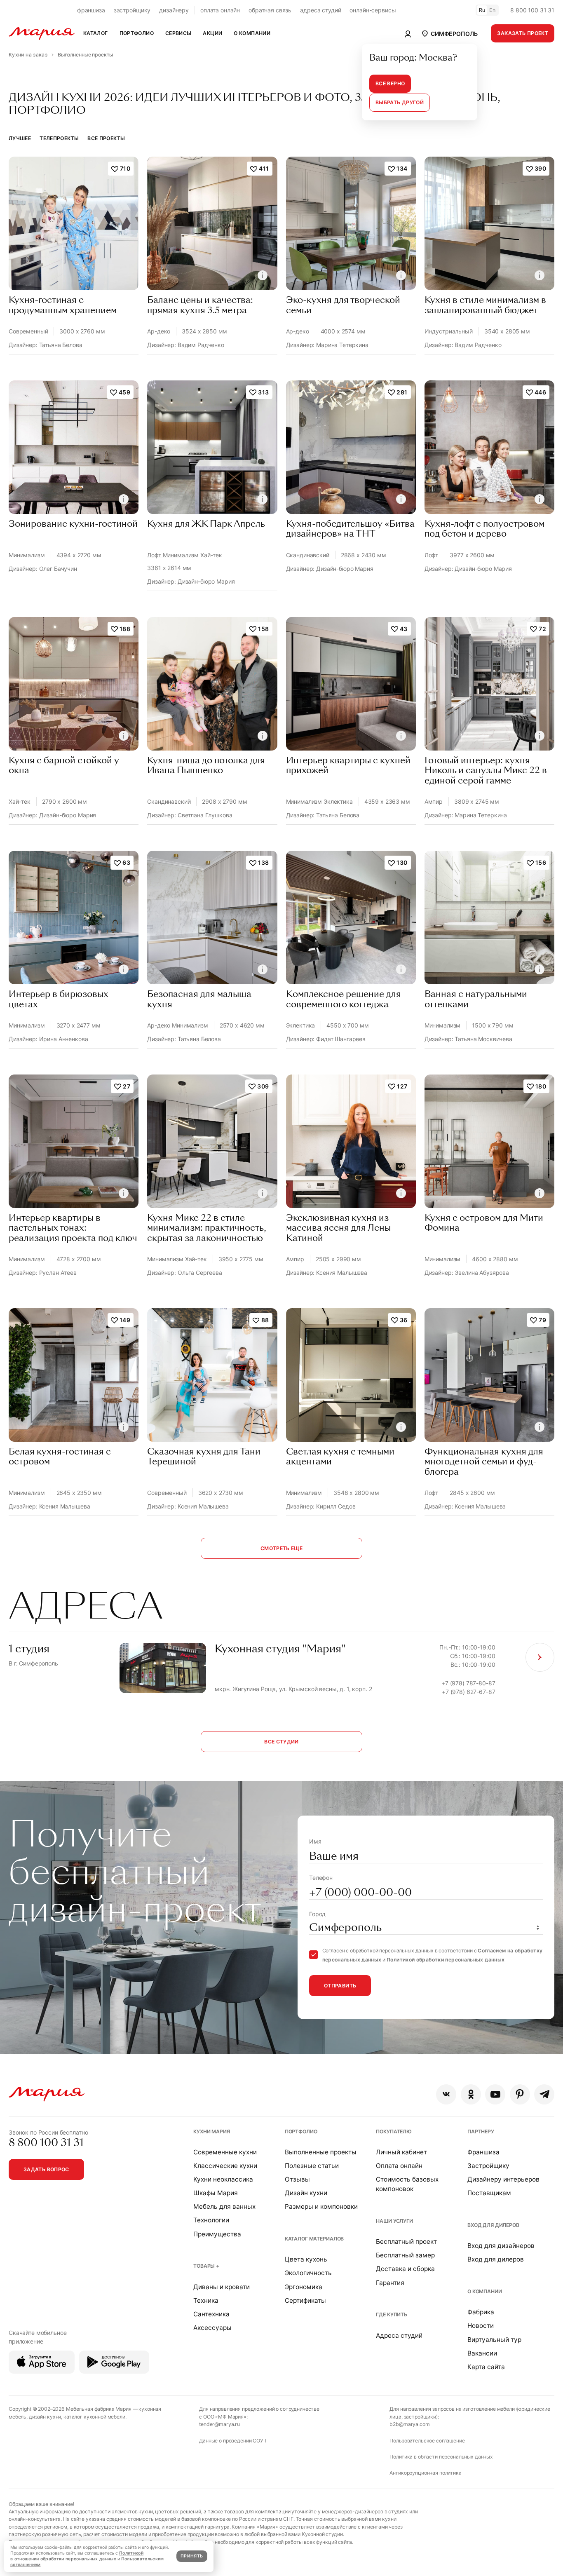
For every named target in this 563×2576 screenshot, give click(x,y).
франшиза (91, 10)
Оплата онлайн (399, 2166)
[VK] (446, 2094)
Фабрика (481, 2312)
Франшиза (483, 2152)
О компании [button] (252, 33)
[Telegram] (544, 2094)
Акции (212, 33)
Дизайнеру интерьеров (503, 2179)
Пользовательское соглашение (427, 2441)
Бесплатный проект (406, 2242)
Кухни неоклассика (223, 2179)
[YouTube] (495, 2094)
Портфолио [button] (137, 33)
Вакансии (482, 2353)
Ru (482, 10)
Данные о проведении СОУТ (233, 2441)
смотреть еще (281, 1548)
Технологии (211, 2220)
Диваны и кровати (222, 2287)
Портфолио (301, 2131)
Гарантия (390, 2283)
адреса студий (320, 10)
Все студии (281, 1742)
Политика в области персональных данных (441, 2457)
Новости (481, 2326)
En (493, 10)
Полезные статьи (312, 2166)
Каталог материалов (314, 2239)
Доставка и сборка (405, 2269)
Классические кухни (225, 2166)
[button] (449, 33)
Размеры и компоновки (321, 2206)
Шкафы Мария (216, 2193)
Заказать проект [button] (523, 33)
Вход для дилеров (493, 2225)
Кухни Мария (211, 2131)
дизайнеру (174, 10)
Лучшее (20, 138)
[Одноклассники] (471, 2094)
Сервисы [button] (178, 33)
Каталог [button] (96, 33)
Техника (206, 2300)
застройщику (132, 10)
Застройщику (488, 2166)
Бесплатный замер (405, 2255)
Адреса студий (399, 2336)
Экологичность (308, 2273)
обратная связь (270, 10)
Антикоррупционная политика (425, 2473)
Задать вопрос (46, 2169)
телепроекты (59, 138)
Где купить (392, 2314)
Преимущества (217, 2234)
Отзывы (297, 2179)
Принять (192, 2556)
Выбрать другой (400, 102)
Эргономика (304, 2287)
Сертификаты (305, 2300)
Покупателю (394, 2131)
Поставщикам (489, 2193)
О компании (485, 2291)
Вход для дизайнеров (501, 2246)
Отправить (340, 1986)
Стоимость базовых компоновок (407, 2184)
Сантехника (211, 2314)
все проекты (106, 138)
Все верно (390, 83)
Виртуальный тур (494, 2340)
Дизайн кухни (306, 2193)
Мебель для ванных (224, 2206)
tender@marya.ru (219, 2424)
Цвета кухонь (306, 2259)
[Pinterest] (520, 2094)
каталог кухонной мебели (94, 2417)
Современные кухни (225, 2152)
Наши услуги (394, 2221)
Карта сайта (486, 2367)
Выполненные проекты (321, 2152)
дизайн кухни (45, 2417)
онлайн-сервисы (373, 10)
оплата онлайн (220, 10)
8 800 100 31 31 (532, 10)
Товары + (206, 2266)
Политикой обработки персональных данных (446, 1960)
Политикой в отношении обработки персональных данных (77, 2556)
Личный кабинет (401, 2152)
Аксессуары (212, 2328)
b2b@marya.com (409, 2424)
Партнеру (481, 2131)
